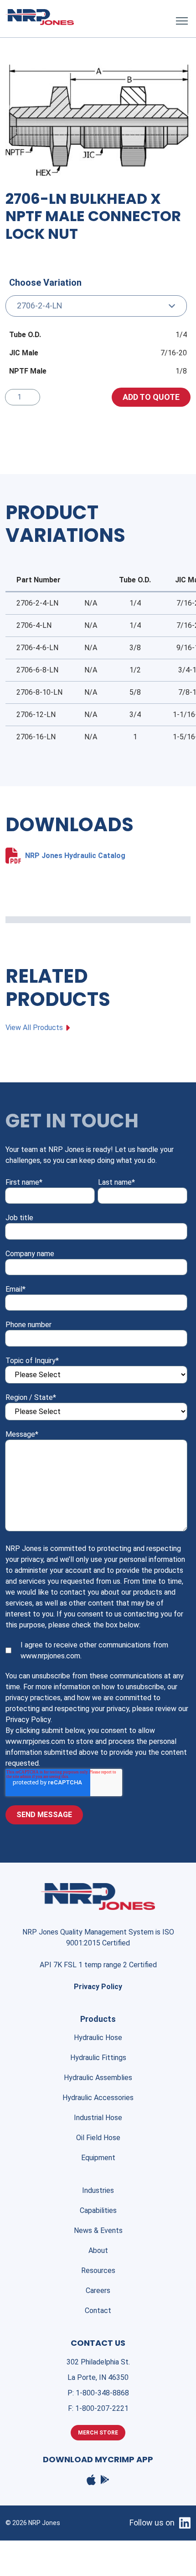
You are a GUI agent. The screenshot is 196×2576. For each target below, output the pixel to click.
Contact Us (98, 2343)
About (98, 2250)
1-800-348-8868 (102, 2393)
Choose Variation (45, 283)
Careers (98, 2291)
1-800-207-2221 (102, 2408)
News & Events (98, 2230)
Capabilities (98, 2210)
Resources (98, 2270)
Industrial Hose (98, 2118)
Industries (98, 2190)
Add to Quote (151, 397)
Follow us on (152, 2523)
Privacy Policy (98, 1987)
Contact (98, 2311)
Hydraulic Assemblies (98, 2078)
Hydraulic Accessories (98, 2098)
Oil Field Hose (98, 2138)
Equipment (98, 2158)
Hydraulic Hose (98, 2038)
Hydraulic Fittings (98, 2058)
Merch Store (98, 2433)
